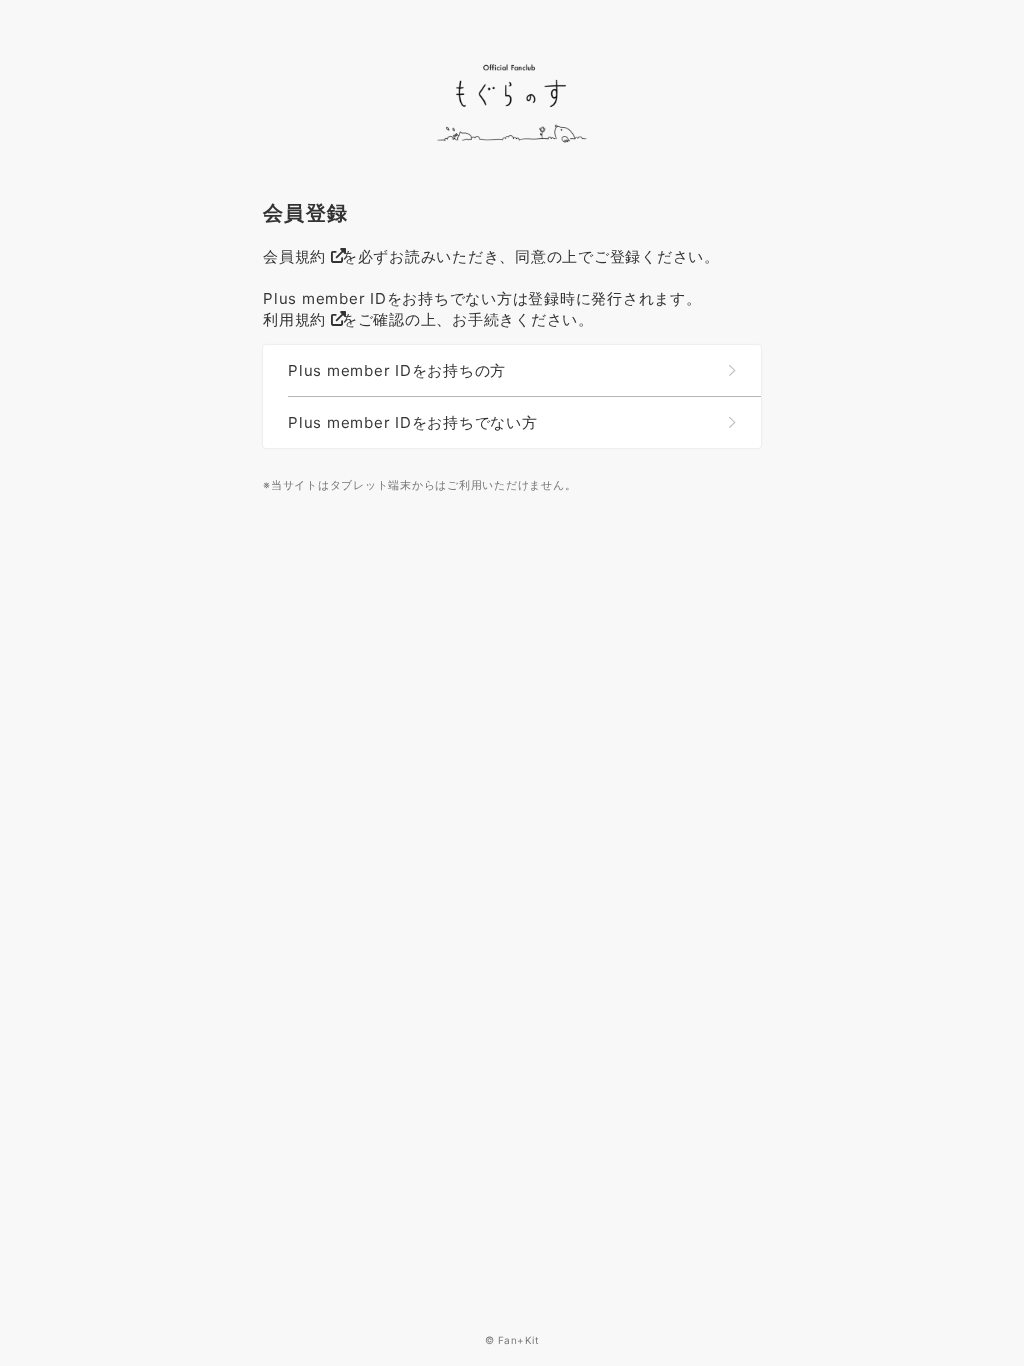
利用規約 (294, 319)
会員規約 (294, 256)
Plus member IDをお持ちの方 (397, 370)
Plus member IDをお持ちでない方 (413, 422)
